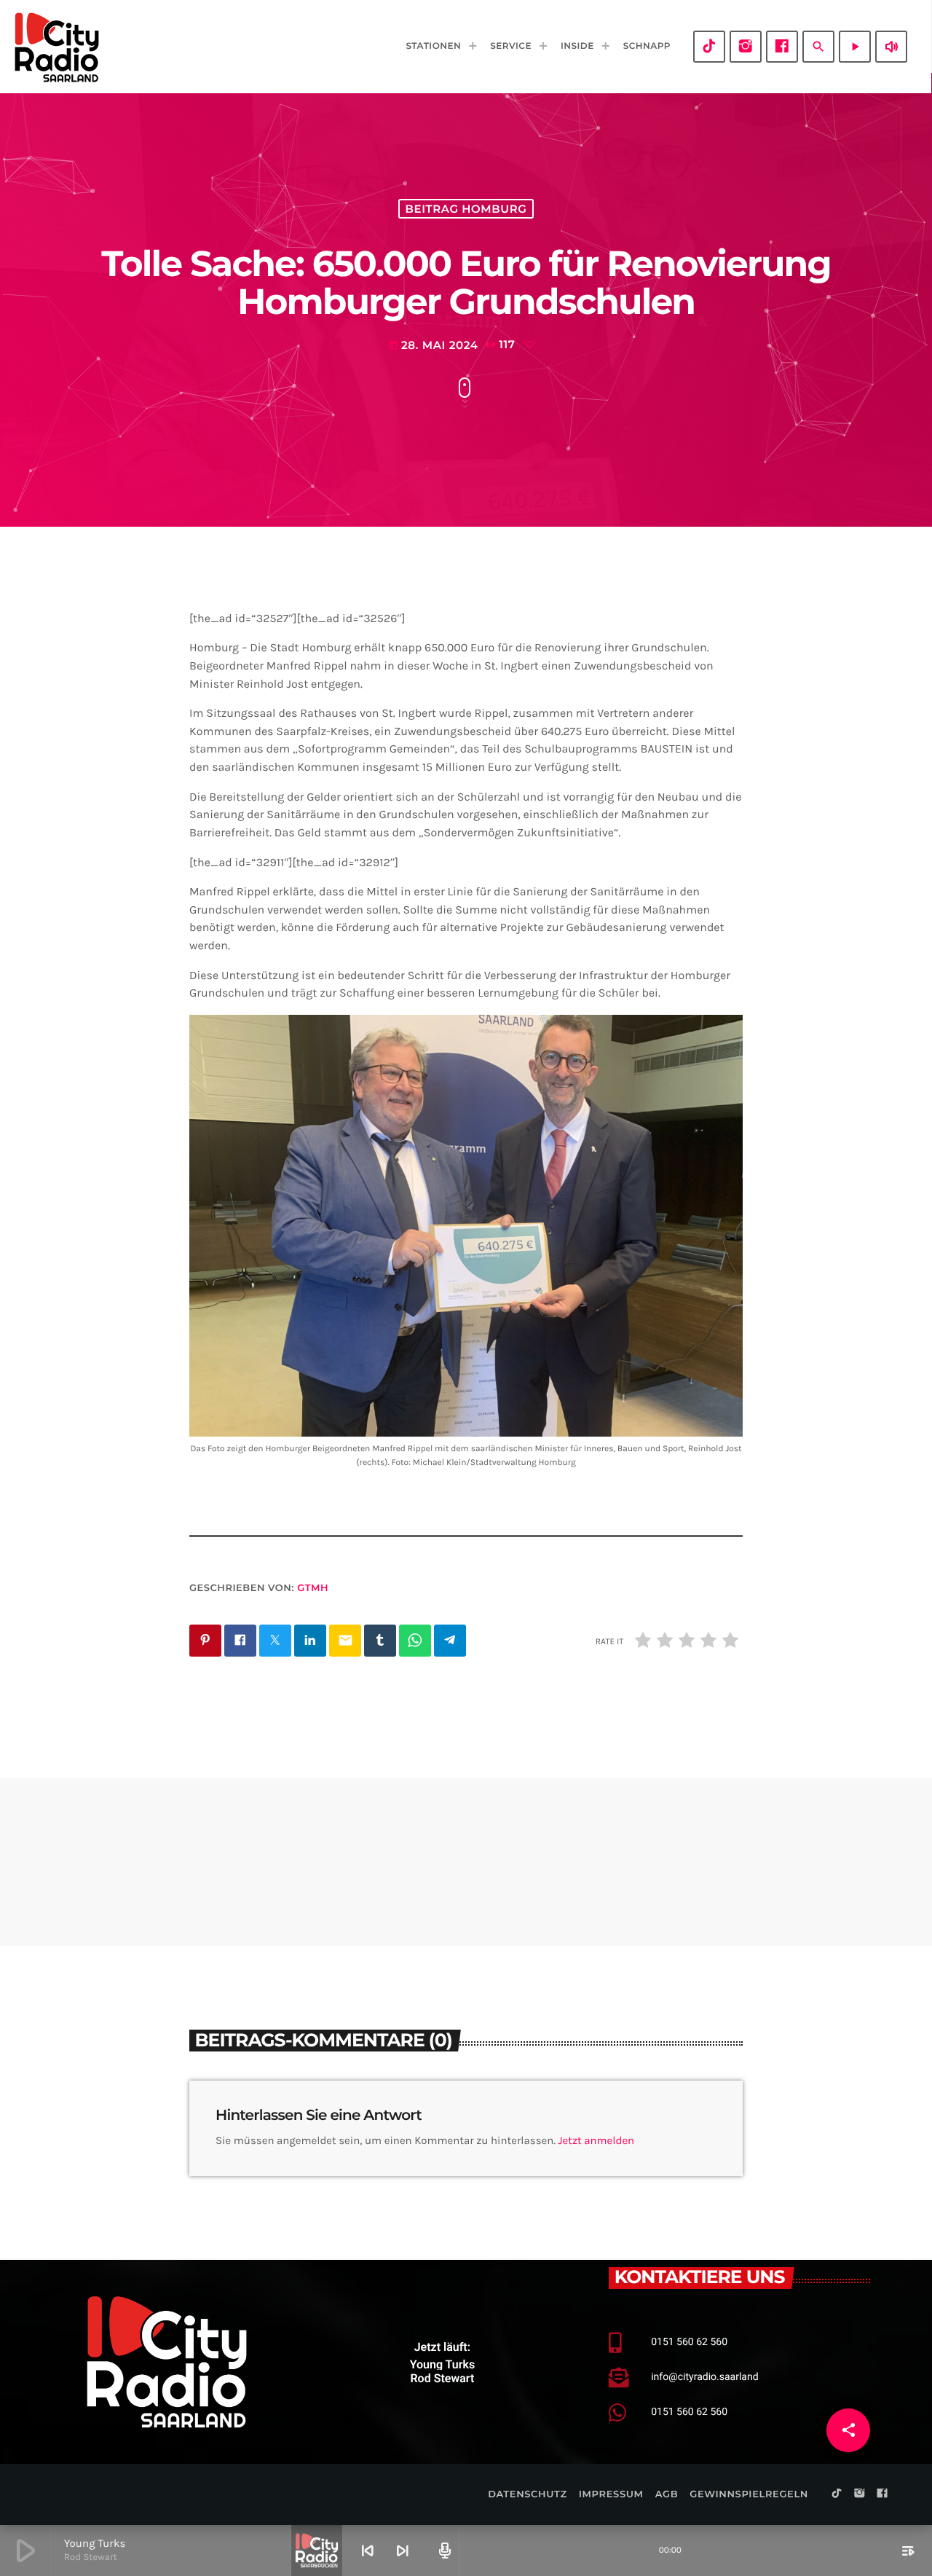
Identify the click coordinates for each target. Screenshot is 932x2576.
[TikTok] (709, 47)
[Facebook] (782, 47)
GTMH (313, 1588)
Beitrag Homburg (466, 209)
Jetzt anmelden (597, 2140)
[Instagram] (746, 47)
